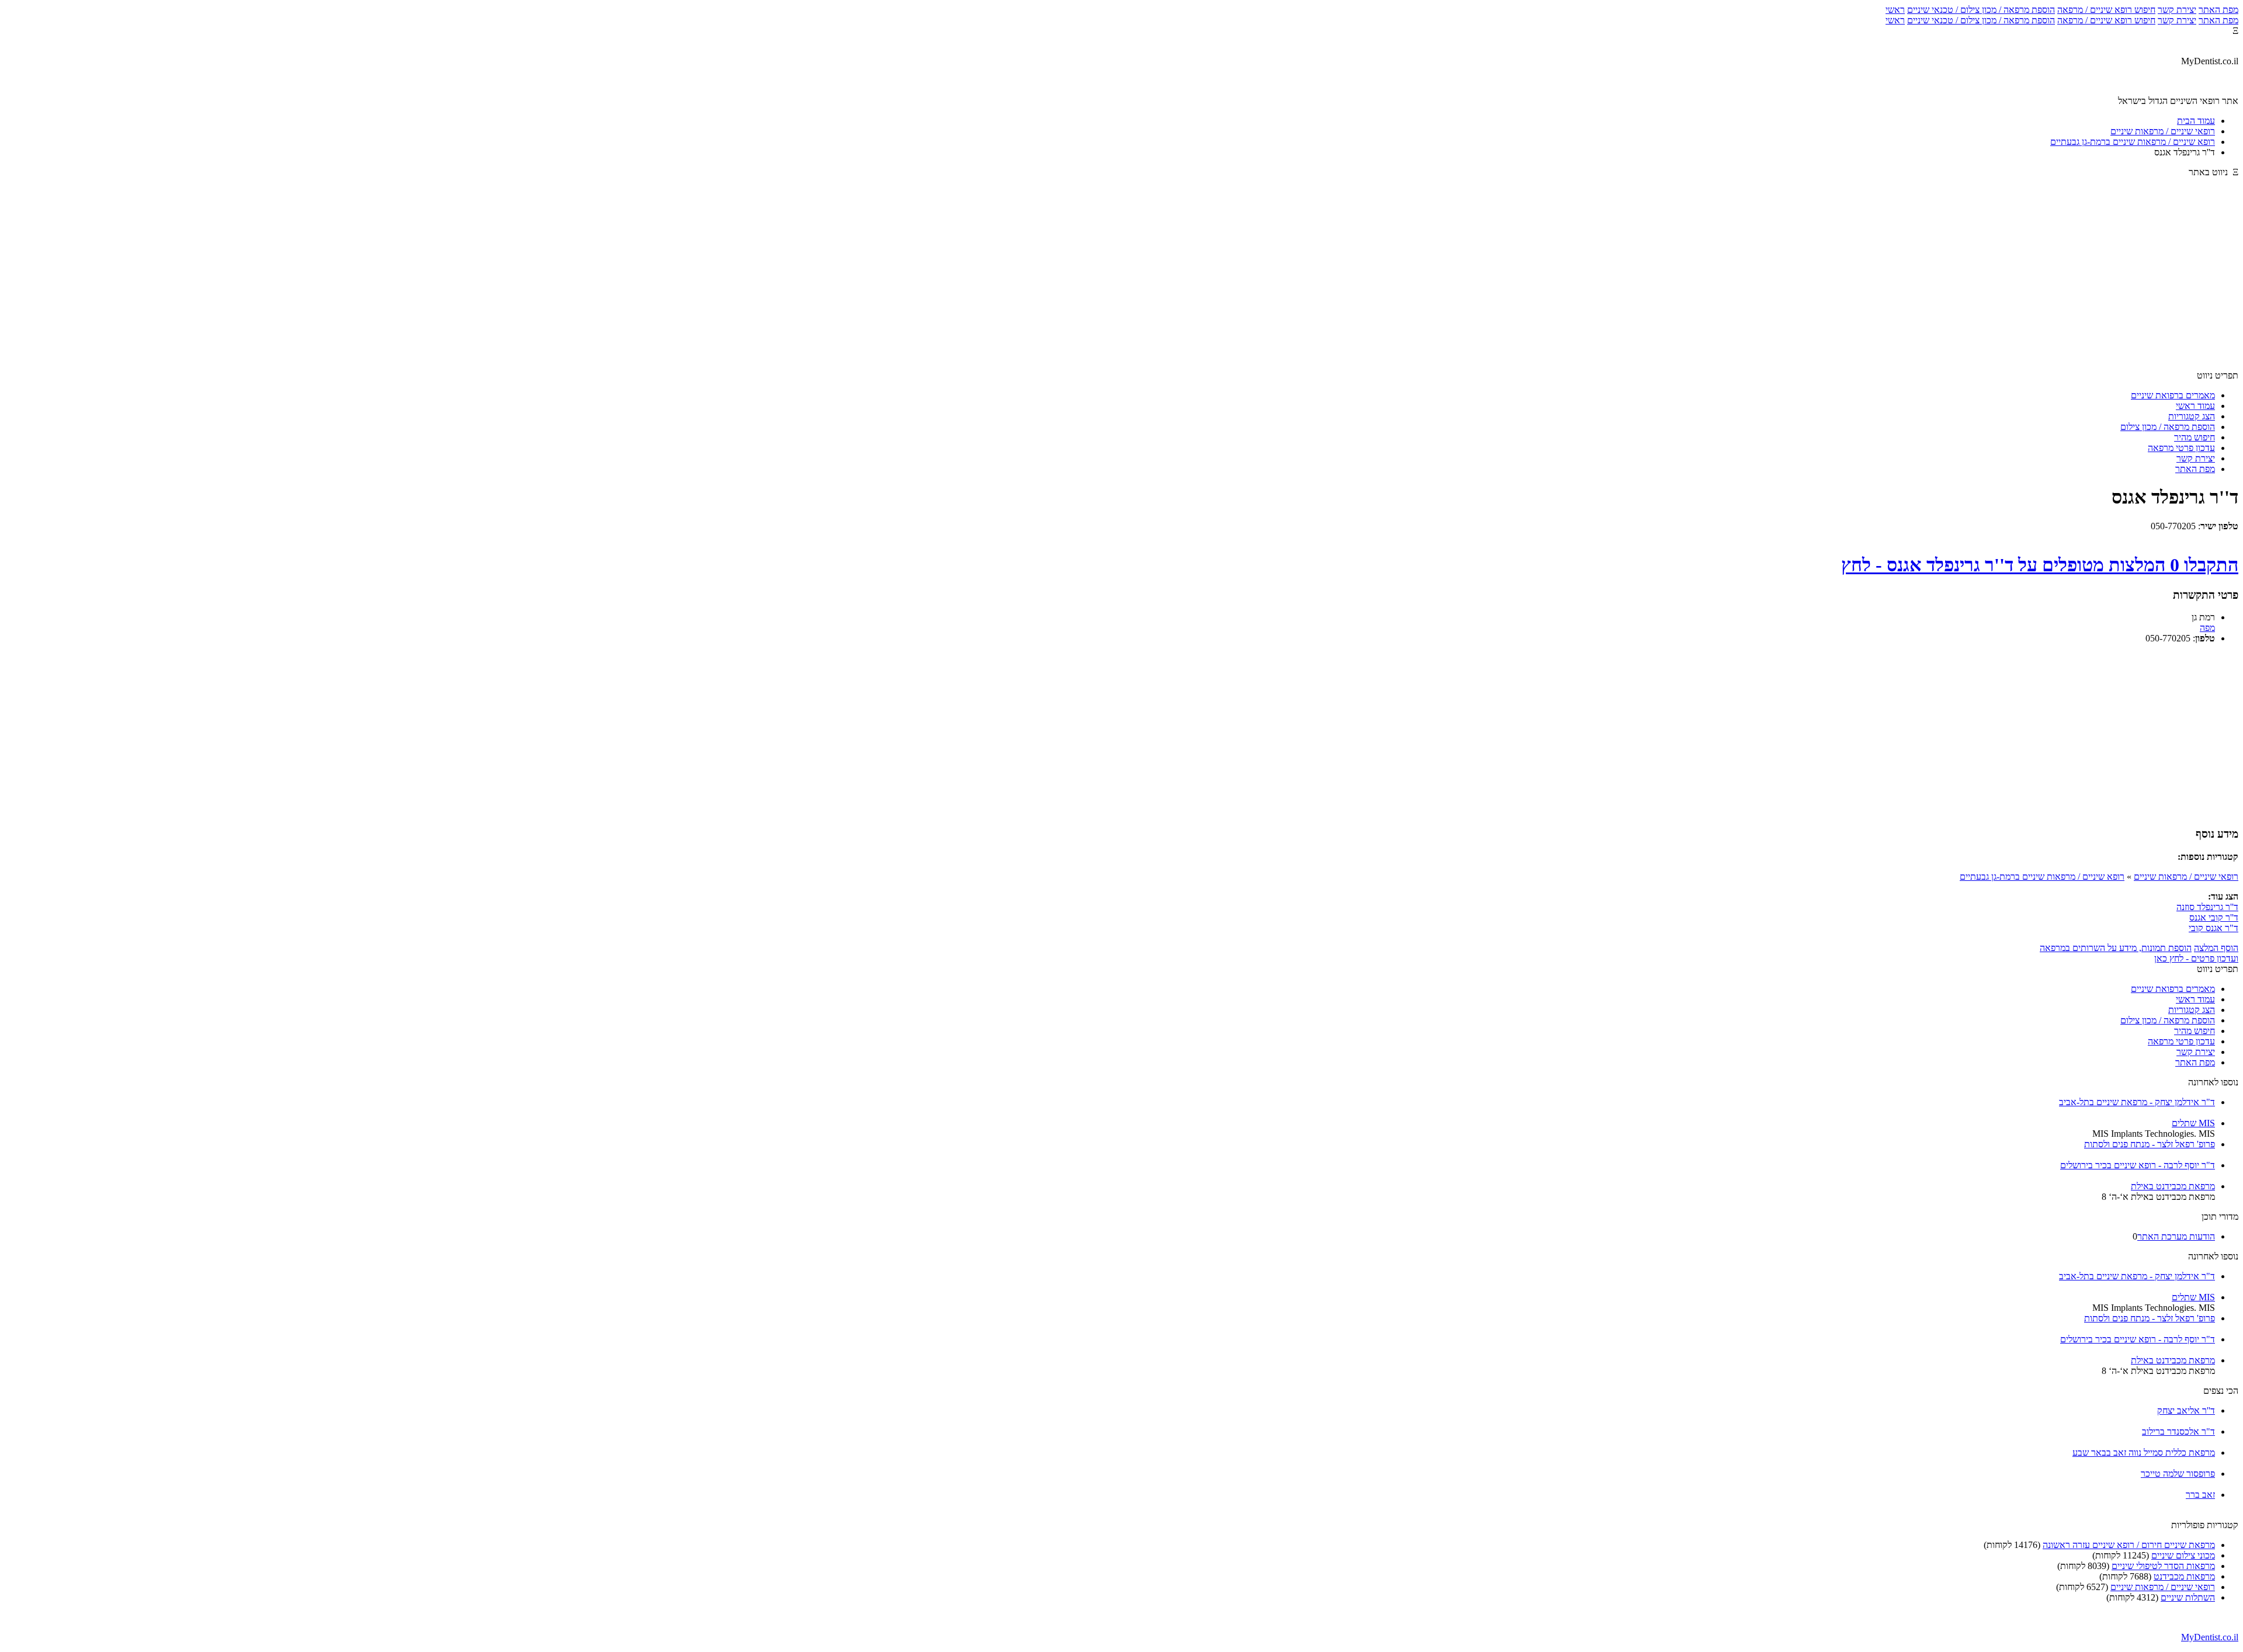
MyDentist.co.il (2210, 1637)
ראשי (1895, 10)
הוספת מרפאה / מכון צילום (2168, 427)
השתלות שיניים (2188, 1597)
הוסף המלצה (2216, 948)
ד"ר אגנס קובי (2214, 928)
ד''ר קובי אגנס (2214, 917)
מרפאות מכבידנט (2184, 1576)
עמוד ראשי (2195, 406)
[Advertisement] (1121, 279)
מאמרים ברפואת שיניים (2173, 395)
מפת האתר (2218, 10)
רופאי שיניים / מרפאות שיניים (2186, 877)
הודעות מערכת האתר (2176, 1236)
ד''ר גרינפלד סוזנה (2207, 907)
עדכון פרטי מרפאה (2181, 448)
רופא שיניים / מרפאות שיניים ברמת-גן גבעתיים (2042, 877)
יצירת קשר (2177, 10)
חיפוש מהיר (2195, 437)
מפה (2207, 628)
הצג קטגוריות (2192, 416)
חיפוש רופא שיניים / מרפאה (2106, 10)
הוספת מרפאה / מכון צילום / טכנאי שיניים (1981, 10)
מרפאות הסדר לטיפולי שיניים (2163, 1566)
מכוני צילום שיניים (2183, 1555)
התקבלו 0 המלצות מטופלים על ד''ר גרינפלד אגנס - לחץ (2040, 565)
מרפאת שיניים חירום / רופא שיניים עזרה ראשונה (2129, 1545)
